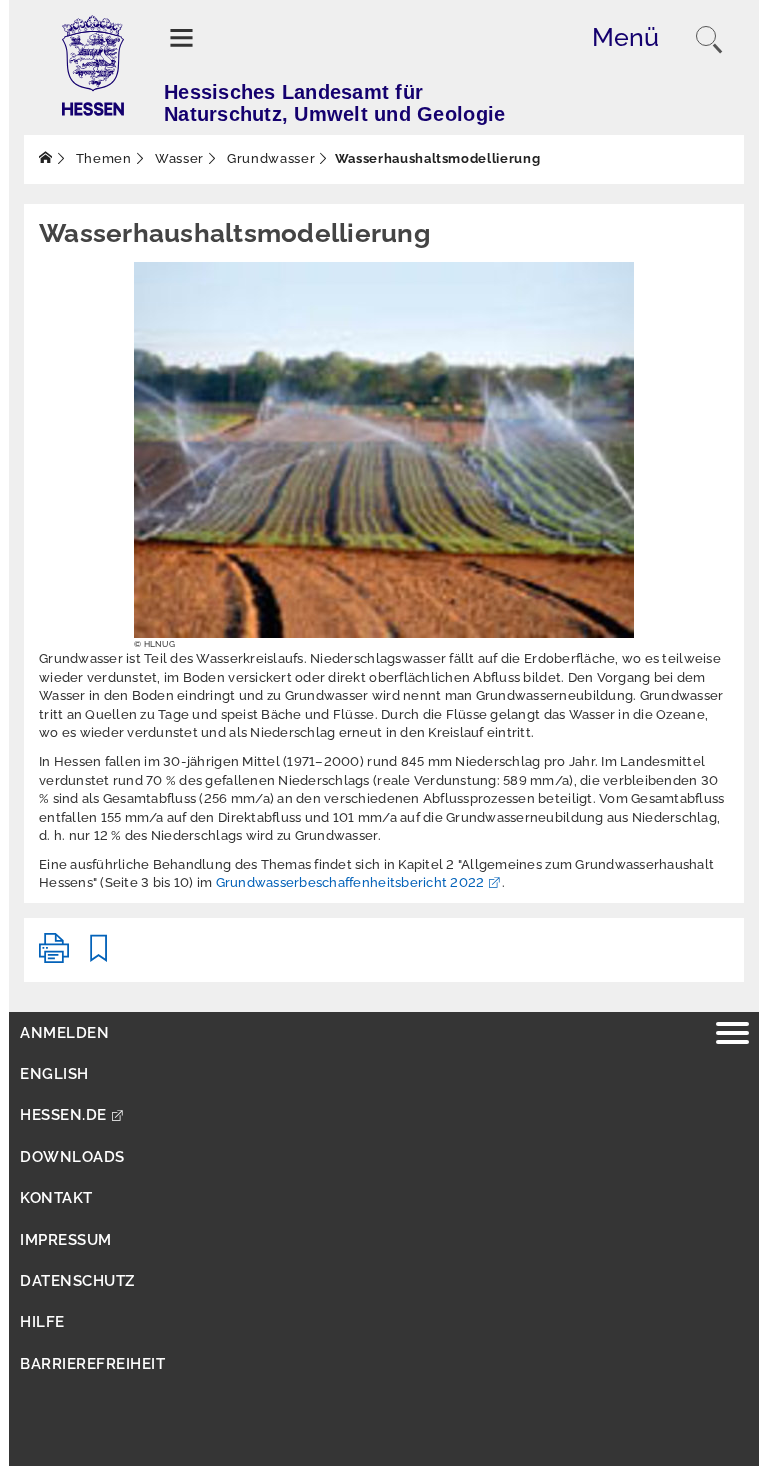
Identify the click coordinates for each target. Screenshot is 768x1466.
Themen (102, 158)
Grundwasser (269, 158)
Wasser (177, 158)
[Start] (46, 158)
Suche (709, 40)
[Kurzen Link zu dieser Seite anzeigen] (99, 956)
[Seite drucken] (54, 956)
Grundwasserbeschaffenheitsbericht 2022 (350, 882)
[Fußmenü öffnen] (732, 1035)
